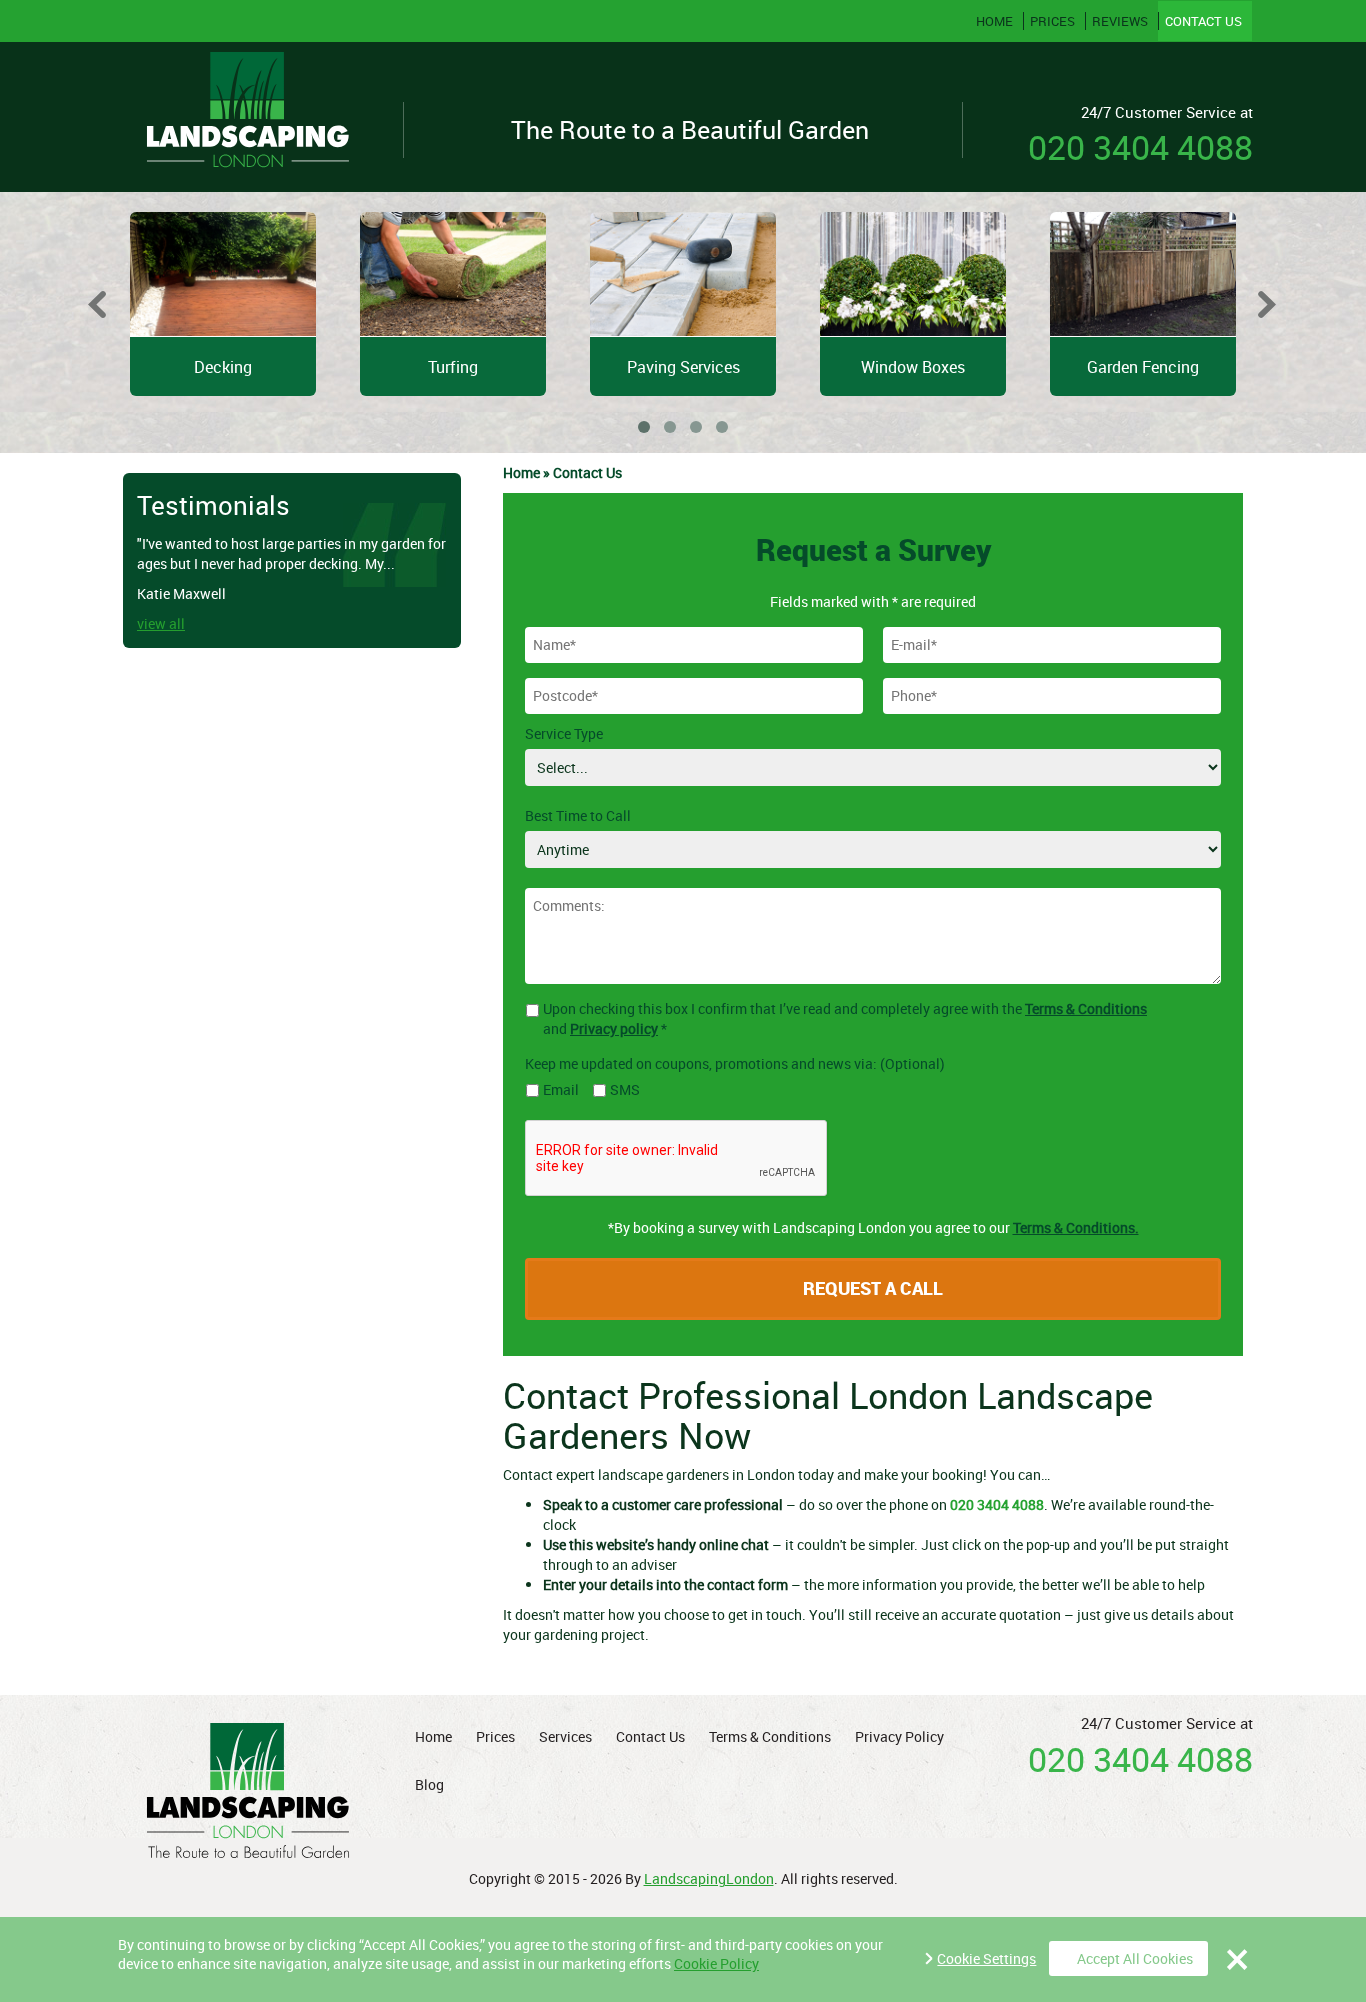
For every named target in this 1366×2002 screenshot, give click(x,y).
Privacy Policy (899, 1736)
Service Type (564, 733)
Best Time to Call (578, 815)
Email (561, 1089)
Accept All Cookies (1135, 1958)
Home (994, 21)
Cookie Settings (986, 1958)
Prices (1051, 21)
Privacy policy (614, 1028)
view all (161, 623)
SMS (625, 1089)
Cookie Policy (716, 1963)
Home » (528, 472)
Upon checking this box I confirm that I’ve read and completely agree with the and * (845, 1018)
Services (565, 1736)
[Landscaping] (248, 117)
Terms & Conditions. (1076, 1227)
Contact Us (1202, 21)
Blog (429, 1784)
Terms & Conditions (1086, 1008)
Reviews (1118, 21)
